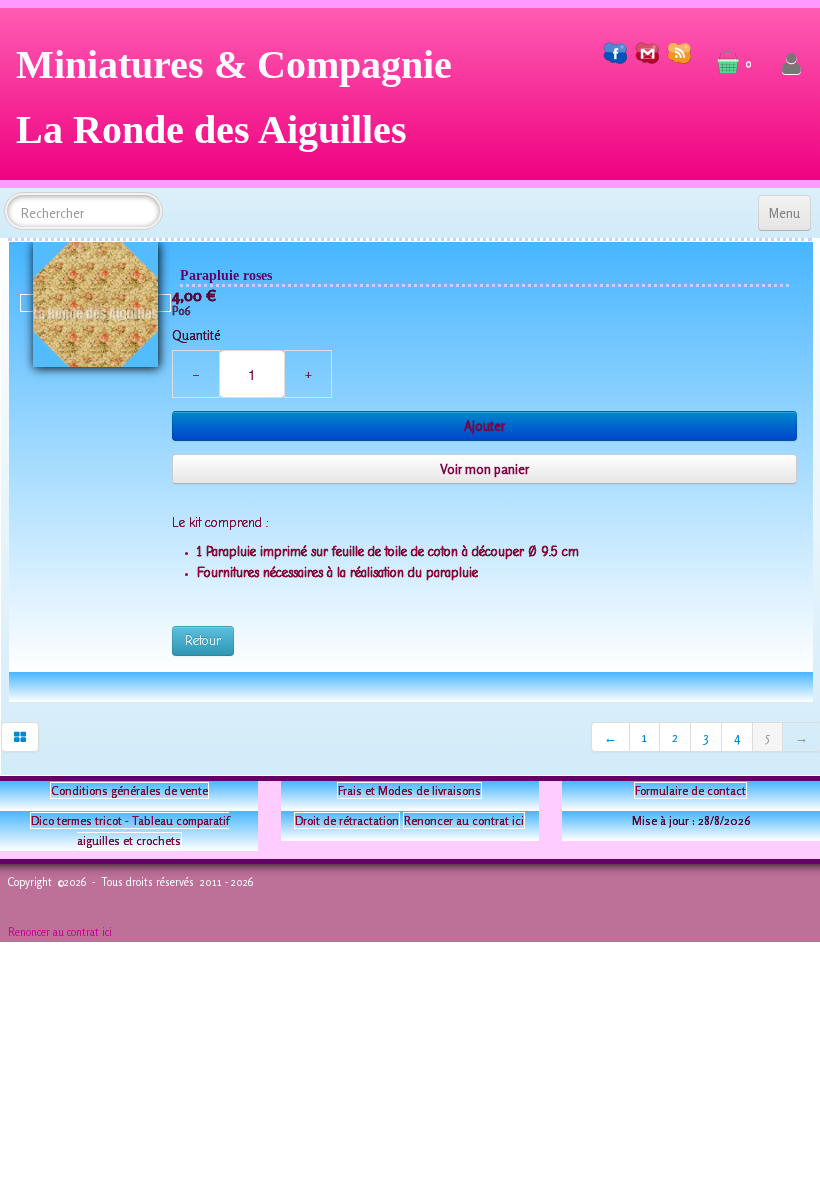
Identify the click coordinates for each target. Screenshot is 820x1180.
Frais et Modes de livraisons (409, 790)
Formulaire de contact (690, 790)
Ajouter (484, 426)
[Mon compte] (791, 64)
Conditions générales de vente (129, 790)
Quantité (196, 335)
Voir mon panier (484, 469)
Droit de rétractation (347, 820)
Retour (203, 640)
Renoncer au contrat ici (464, 820)
